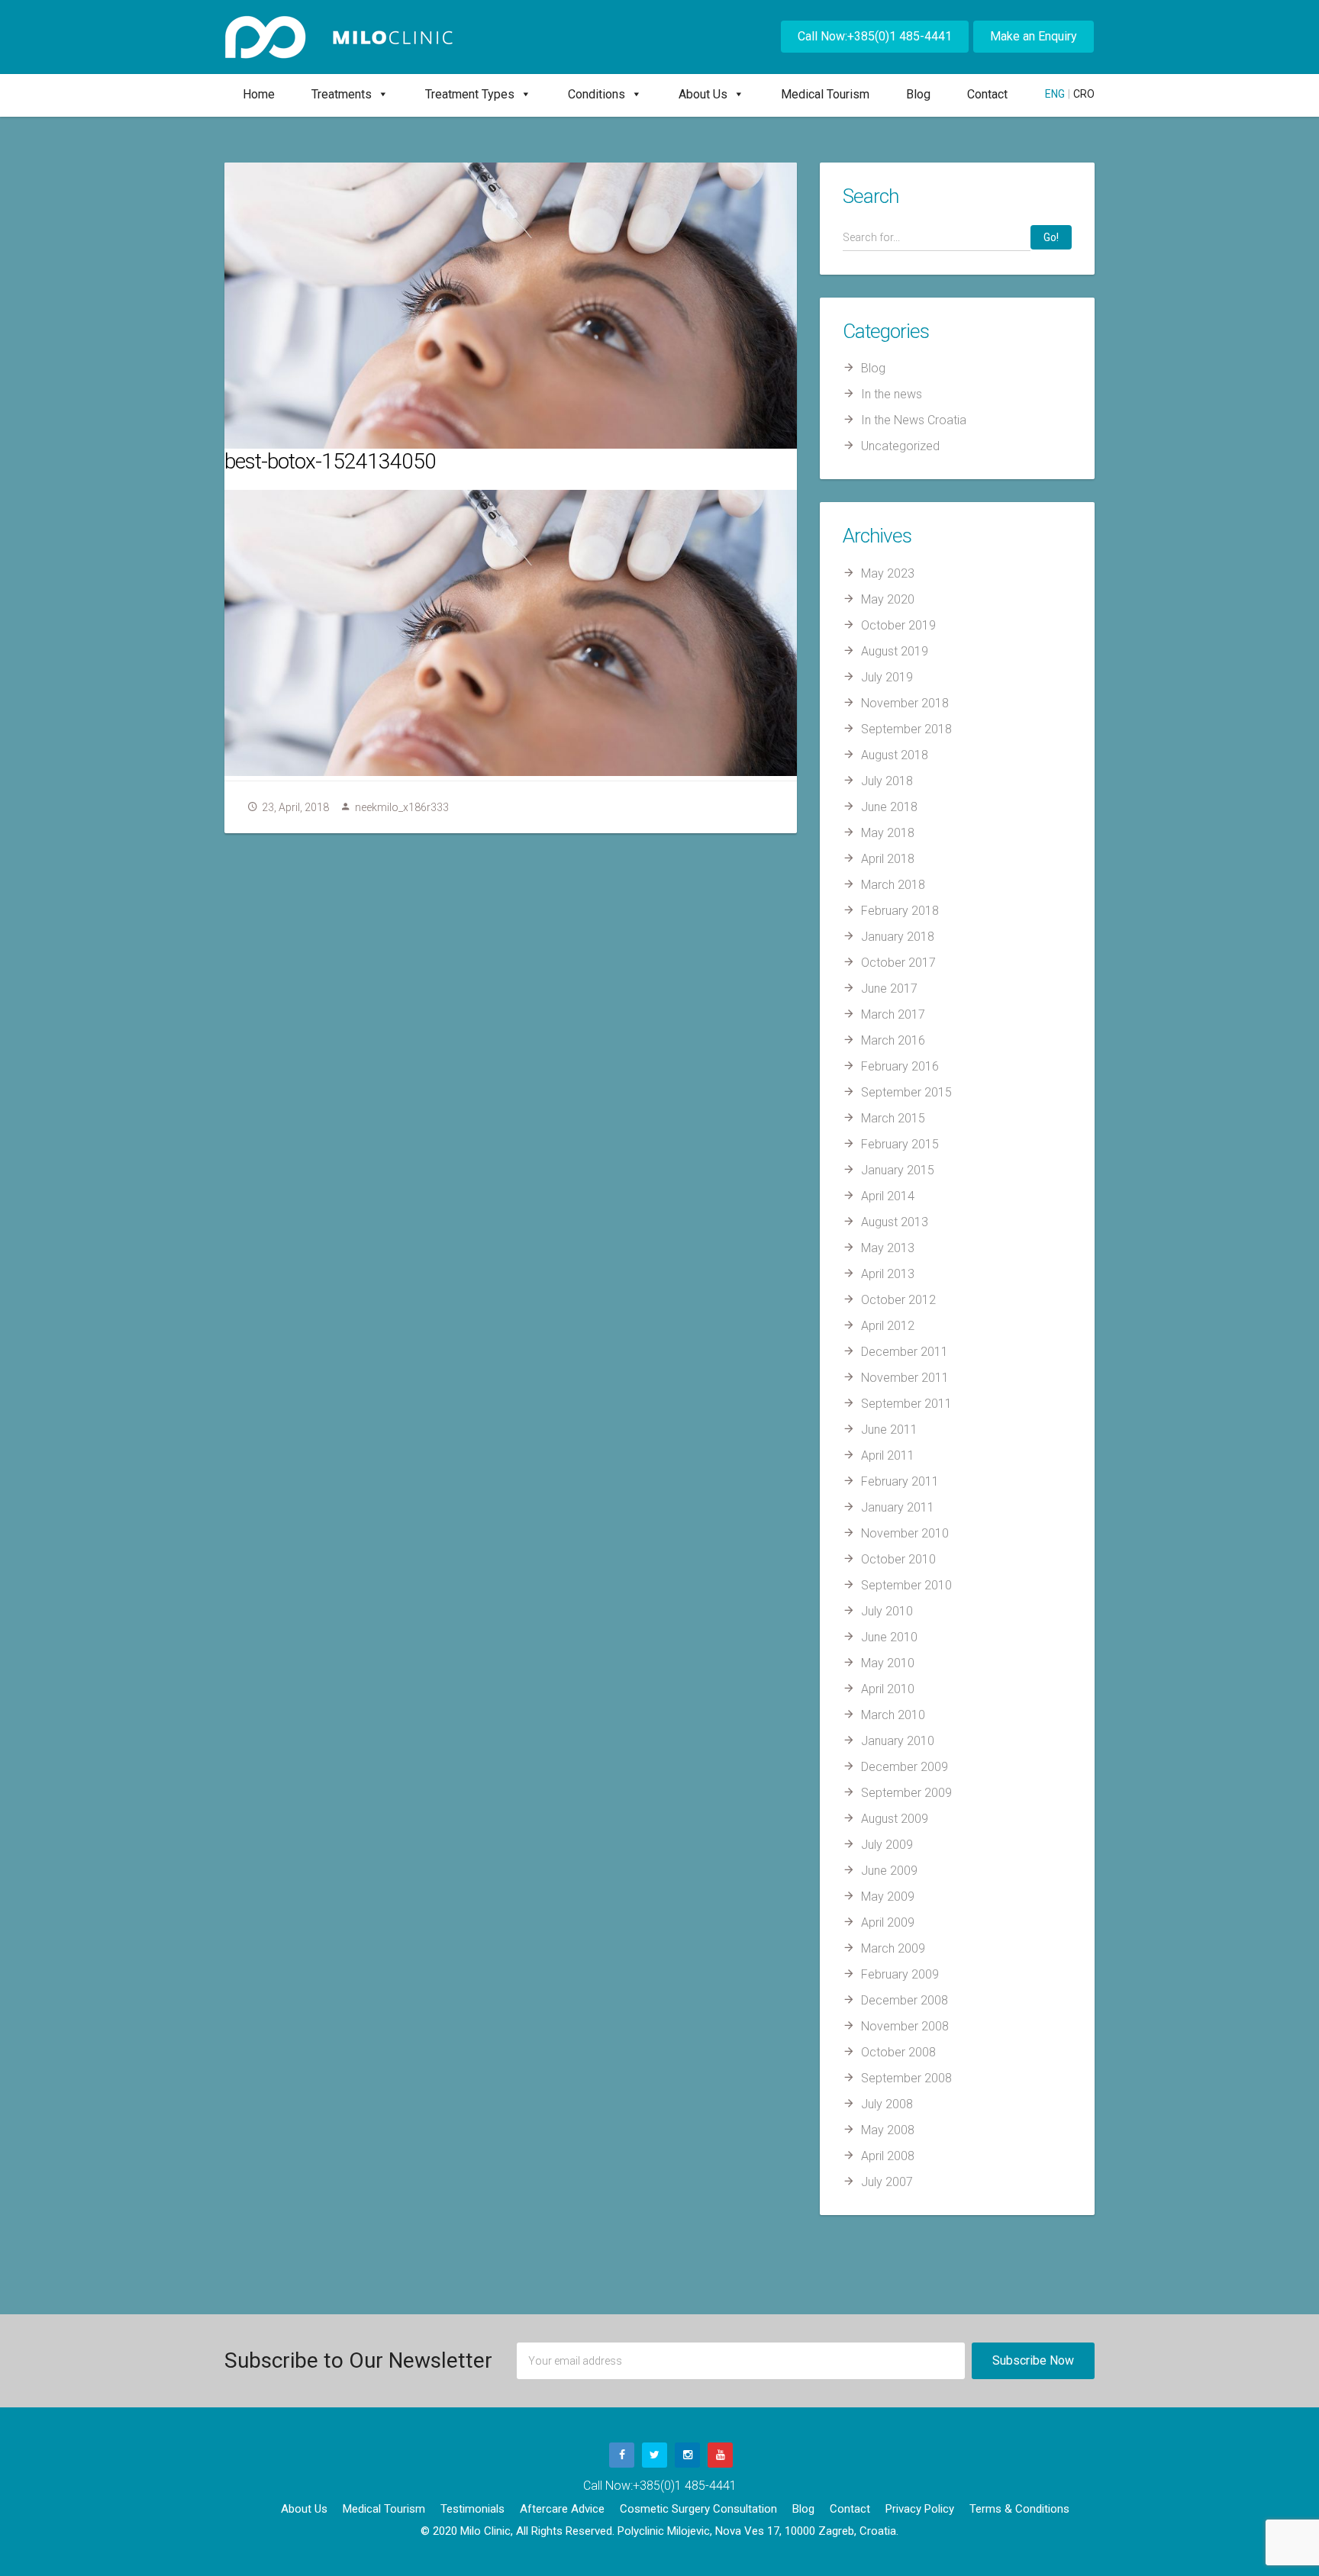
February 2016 (900, 1066)
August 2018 (895, 755)
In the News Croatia (914, 420)
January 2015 (898, 1170)
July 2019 (887, 677)
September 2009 (906, 1793)
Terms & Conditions (1019, 2509)
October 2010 (898, 1559)
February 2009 (900, 1974)
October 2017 (898, 963)
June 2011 (889, 1430)
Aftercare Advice (562, 2509)
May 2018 (888, 833)
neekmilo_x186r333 (402, 807)
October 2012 (898, 1300)
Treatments (342, 94)
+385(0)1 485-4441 (685, 2486)
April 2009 (888, 1922)
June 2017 (889, 989)
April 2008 (888, 2156)
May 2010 (888, 1663)
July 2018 (887, 781)
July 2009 (887, 1845)
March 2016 (893, 1040)
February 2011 (900, 1481)
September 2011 (906, 1404)
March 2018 (893, 885)
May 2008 (888, 2130)
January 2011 (898, 1507)
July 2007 (887, 2182)
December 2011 (905, 1352)
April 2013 (888, 1274)
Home (259, 94)
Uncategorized (900, 446)
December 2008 (905, 2000)
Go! (1051, 237)
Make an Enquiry (1034, 36)
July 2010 (887, 1611)
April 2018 (888, 859)
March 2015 (893, 1118)
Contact (987, 94)
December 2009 (905, 1767)
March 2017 (893, 1014)
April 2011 (888, 1455)
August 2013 (895, 1222)
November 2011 (905, 1378)
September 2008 (906, 2078)
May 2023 (888, 573)
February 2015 (900, 1144)
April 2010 (888, 1689)
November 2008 (905, 2026)
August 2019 (895, 651)
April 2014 (888, 1196)
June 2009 (889, 1871)
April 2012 (888, 1326)
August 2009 (895, 1819)
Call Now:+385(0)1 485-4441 (875, 36)
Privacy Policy (920, 2509)
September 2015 (906, 1092)
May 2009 (888, 1897)
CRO (1084, 94)
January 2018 (898, 937)
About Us (703, 94)
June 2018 (889, 807)
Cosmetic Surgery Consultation (698, 2509)
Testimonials (472, 2509)
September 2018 (906, 729)
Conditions (597, 94)
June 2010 (889, 1637)
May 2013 (888, 1248)
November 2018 (905, 703)
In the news (892, 394)
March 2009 (893, 1948)
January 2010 (898, 1741)
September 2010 (906, 1585)
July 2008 (887, 2104)
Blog (918, 94)
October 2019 (898, 625)
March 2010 (893, 1715)
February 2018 (900, 911)
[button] (380, 94)
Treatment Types (470, 94)
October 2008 (898, 2052)
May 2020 (888, 599)
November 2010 (905, 1533)
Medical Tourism (825, 94)
